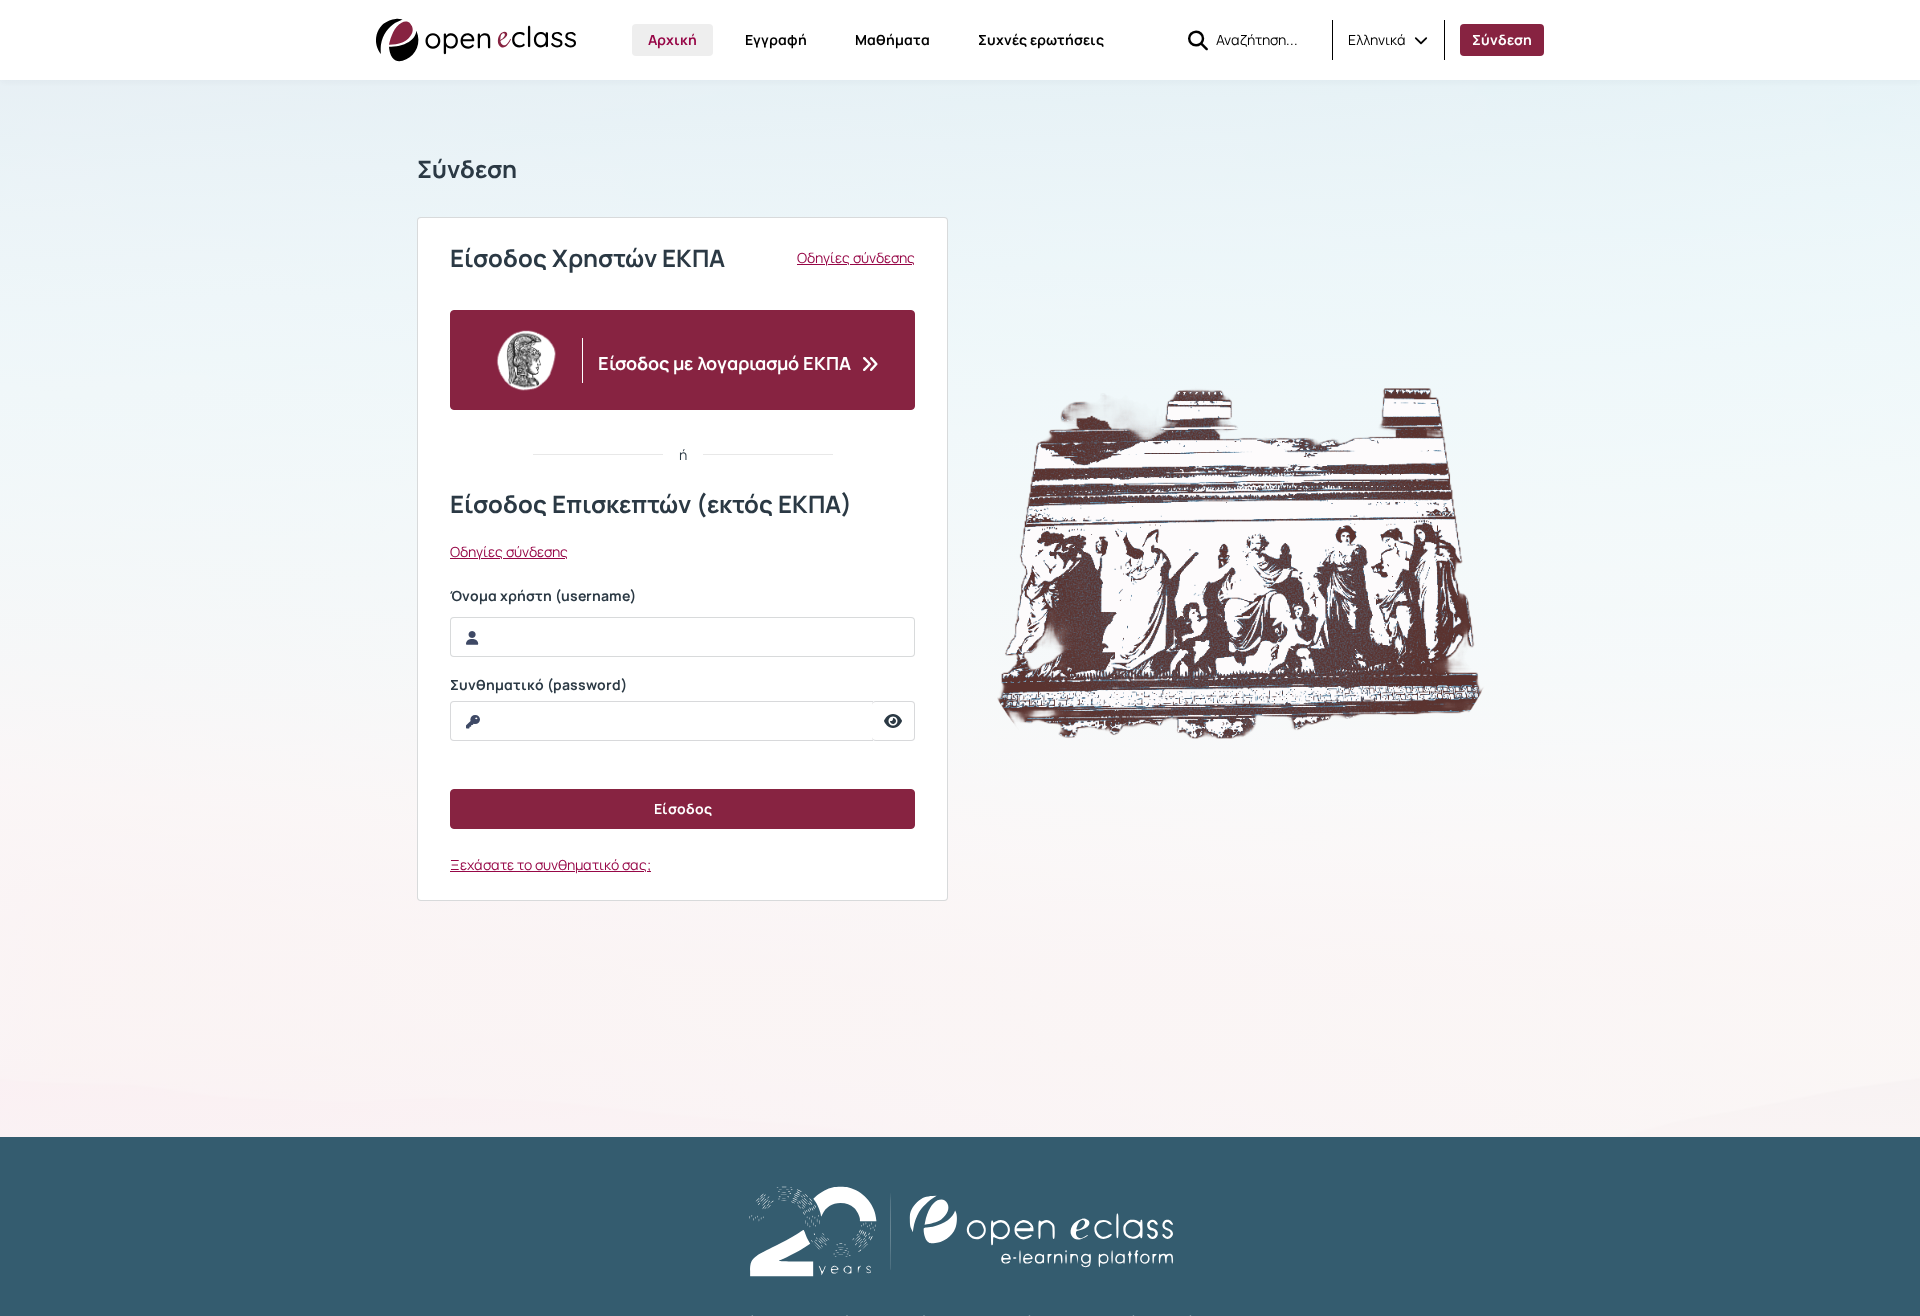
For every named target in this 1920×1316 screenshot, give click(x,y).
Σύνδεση (1502, 39)
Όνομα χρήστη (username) (543, 596)
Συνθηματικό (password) (538, 685)
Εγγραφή (776, 39)
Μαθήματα (892, 39)
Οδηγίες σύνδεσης (856, 258)
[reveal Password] (893, 721)
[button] (1388, 40)
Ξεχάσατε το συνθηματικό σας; (550, 864)
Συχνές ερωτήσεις (1041, 39)
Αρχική (672, 39)
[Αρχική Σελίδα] (476, 40)
